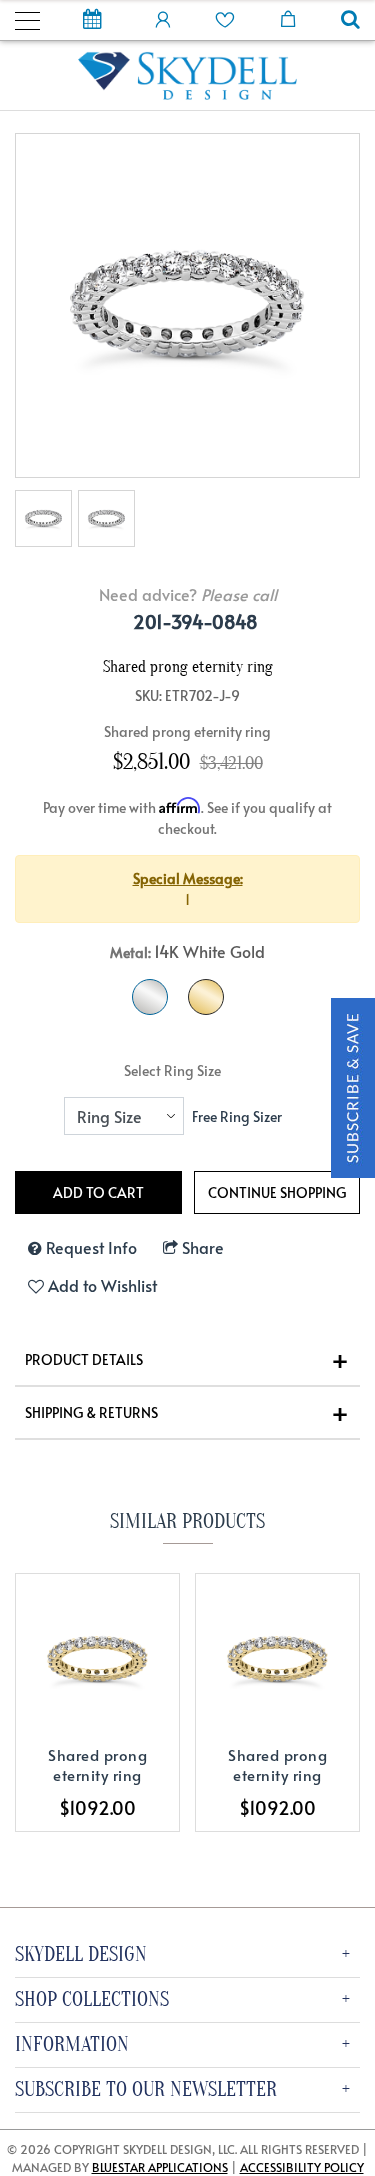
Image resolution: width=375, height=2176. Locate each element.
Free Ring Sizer (237, 1116)
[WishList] (225, 18)
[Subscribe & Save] (353, 1085)
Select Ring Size (172, 1070)
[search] (350, 21)
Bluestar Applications (160, 2167)
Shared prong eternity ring (97, 1764)
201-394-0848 (195, 621)
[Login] (163, 18)
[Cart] (288, 18)
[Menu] (27, 17)
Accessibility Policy (302, 2167)
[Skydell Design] (188, 73)
